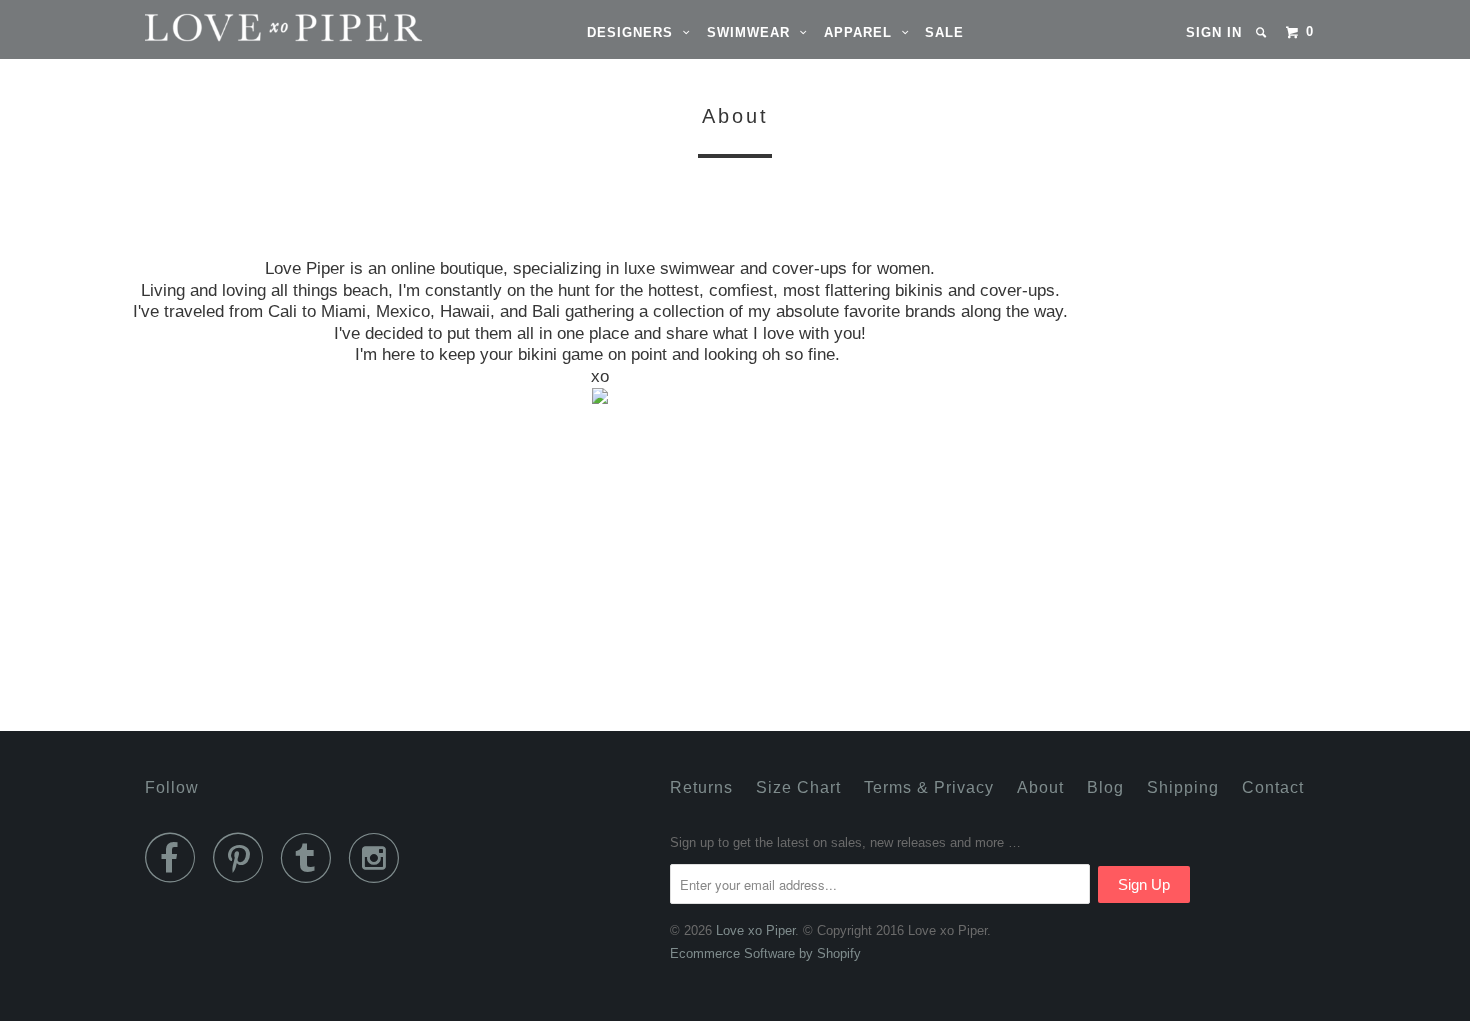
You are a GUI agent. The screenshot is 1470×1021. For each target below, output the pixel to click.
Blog (1105, 787)
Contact (1273, 787)
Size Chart (798, 787)
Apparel (863, 32)
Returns (701, 787)
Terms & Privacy (929, 787)
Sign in (1214, 32)
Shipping (1183, 787)
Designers (635, 32)
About (1040, 787)
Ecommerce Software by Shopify (765, 953)
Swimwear (753, 32)
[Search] (1263, 32)
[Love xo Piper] (247, 27)
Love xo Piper (755, 930)
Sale (944, 32)
